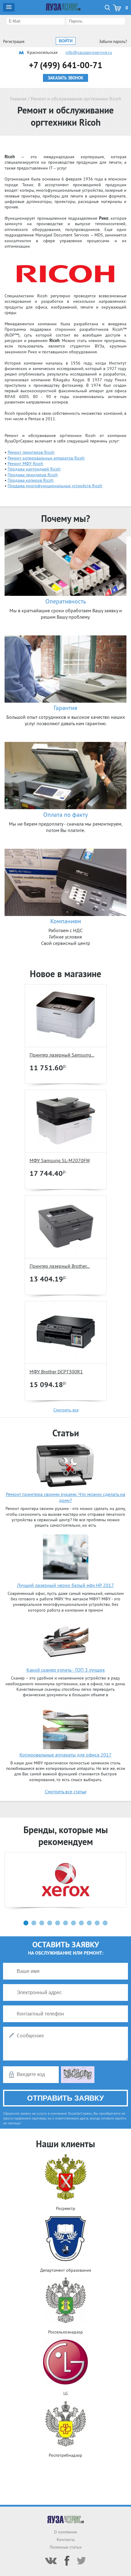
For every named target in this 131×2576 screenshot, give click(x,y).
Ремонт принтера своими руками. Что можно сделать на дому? (65, 1497)
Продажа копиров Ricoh (31, 480)
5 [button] (58, 1923)
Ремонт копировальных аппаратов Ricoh (46, 458)
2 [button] (34, 1923)
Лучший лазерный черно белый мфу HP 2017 (65, 1585)
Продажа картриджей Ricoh (34, 469)
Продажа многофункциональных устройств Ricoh (55, 486)
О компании (65, 2532)
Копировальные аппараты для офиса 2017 (65, 1755)
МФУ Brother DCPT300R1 (56, 1372)
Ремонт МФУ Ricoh (25, 463)
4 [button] (50, 1923)
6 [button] (65, 1923)
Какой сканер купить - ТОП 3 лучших (66, 1670)
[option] (65, 1880)
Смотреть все (66, 1410)
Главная (18, 99)
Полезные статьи (66, 2547)
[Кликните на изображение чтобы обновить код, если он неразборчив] (78, 2081)
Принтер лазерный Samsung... (62, 1055)
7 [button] (73, 1923)
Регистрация (14, 42)
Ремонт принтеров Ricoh (31, 452)
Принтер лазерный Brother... (60, 1266)
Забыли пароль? (113, 42)
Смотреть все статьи (66, 1791)
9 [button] (89, 1923)
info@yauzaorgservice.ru (89, 52)
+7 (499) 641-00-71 (66, 65)
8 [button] (81, 1923)
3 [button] (42, 1923)
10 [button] (97, 1923)
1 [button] (26, 1923)
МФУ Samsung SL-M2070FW (60, 1160)
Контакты (66, 2539)
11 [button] (105, 1923)
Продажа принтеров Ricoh (33, 475)
